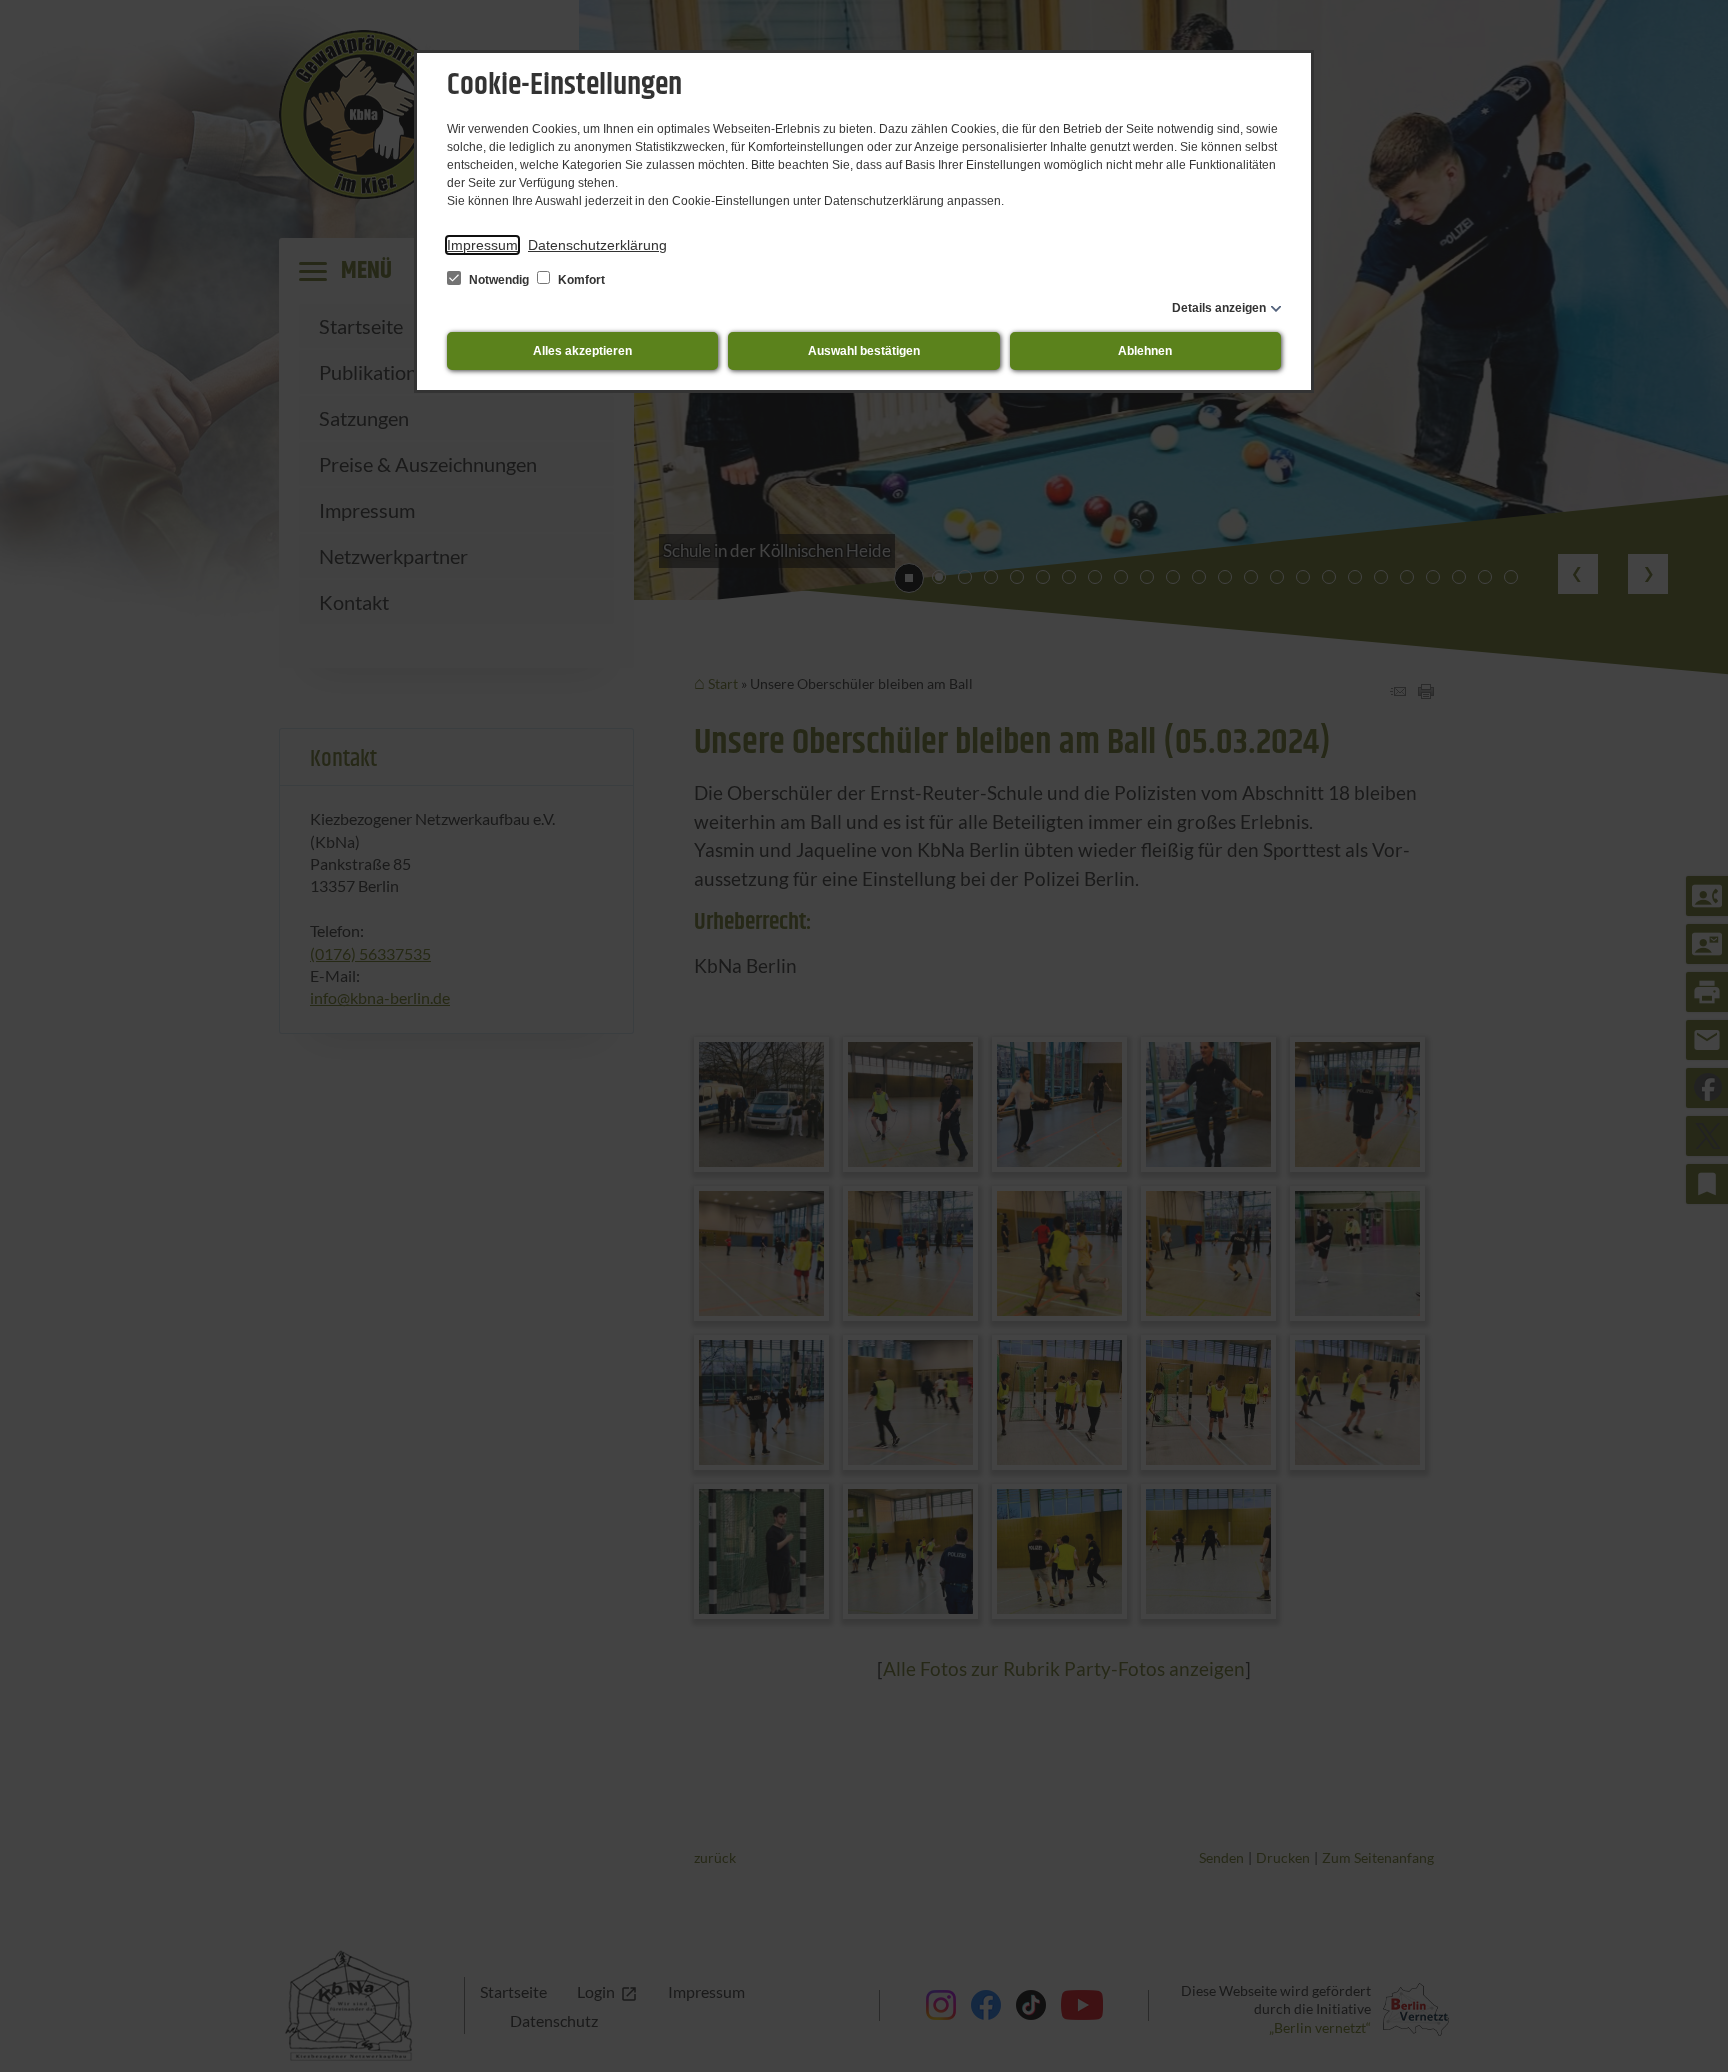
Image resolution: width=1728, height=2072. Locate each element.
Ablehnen (1145, 351)
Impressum (482, 245)
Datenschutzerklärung (597, 245)
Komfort (580, 280)
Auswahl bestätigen (864, 351)
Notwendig (499, 280)
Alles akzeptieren (582, 351)
